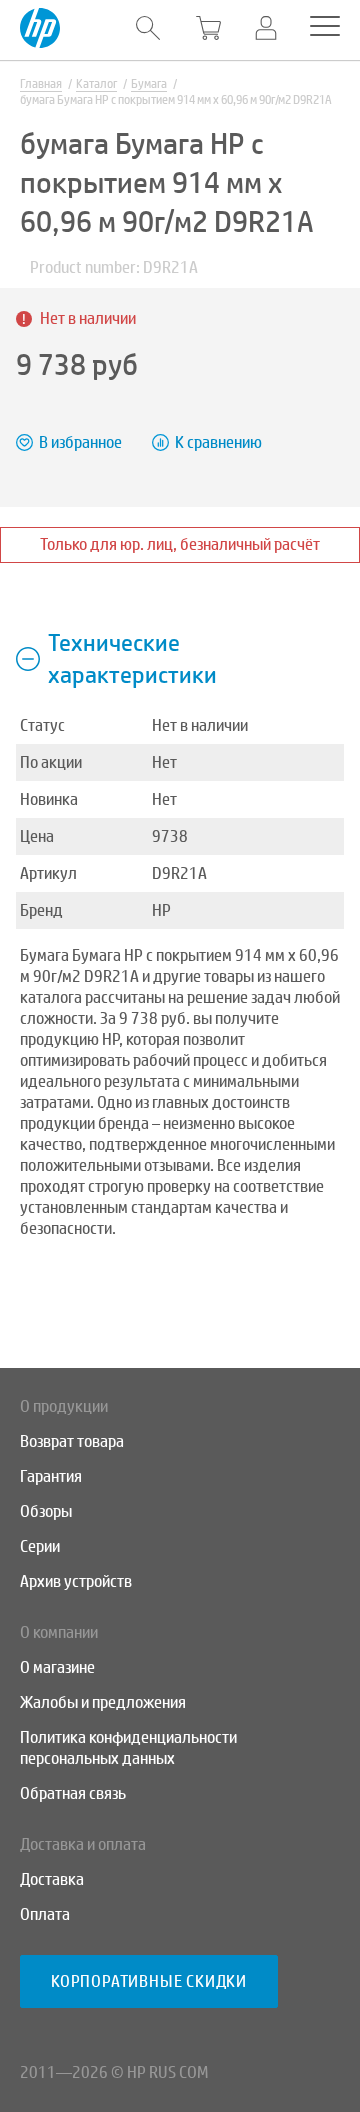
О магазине (57, 1667)
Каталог (96, 84)
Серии (40, 1546)
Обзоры (46, 1511)
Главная (41, 84)
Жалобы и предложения (103, 1702)
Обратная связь (73, 1793)
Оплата (45, 1914)
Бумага (149, 84)
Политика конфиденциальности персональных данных (128, 1748)
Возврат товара (72, 1441)
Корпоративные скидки (149, 1981)
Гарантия (51, 1476)
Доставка (52, 1879)
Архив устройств (76, 1581)
